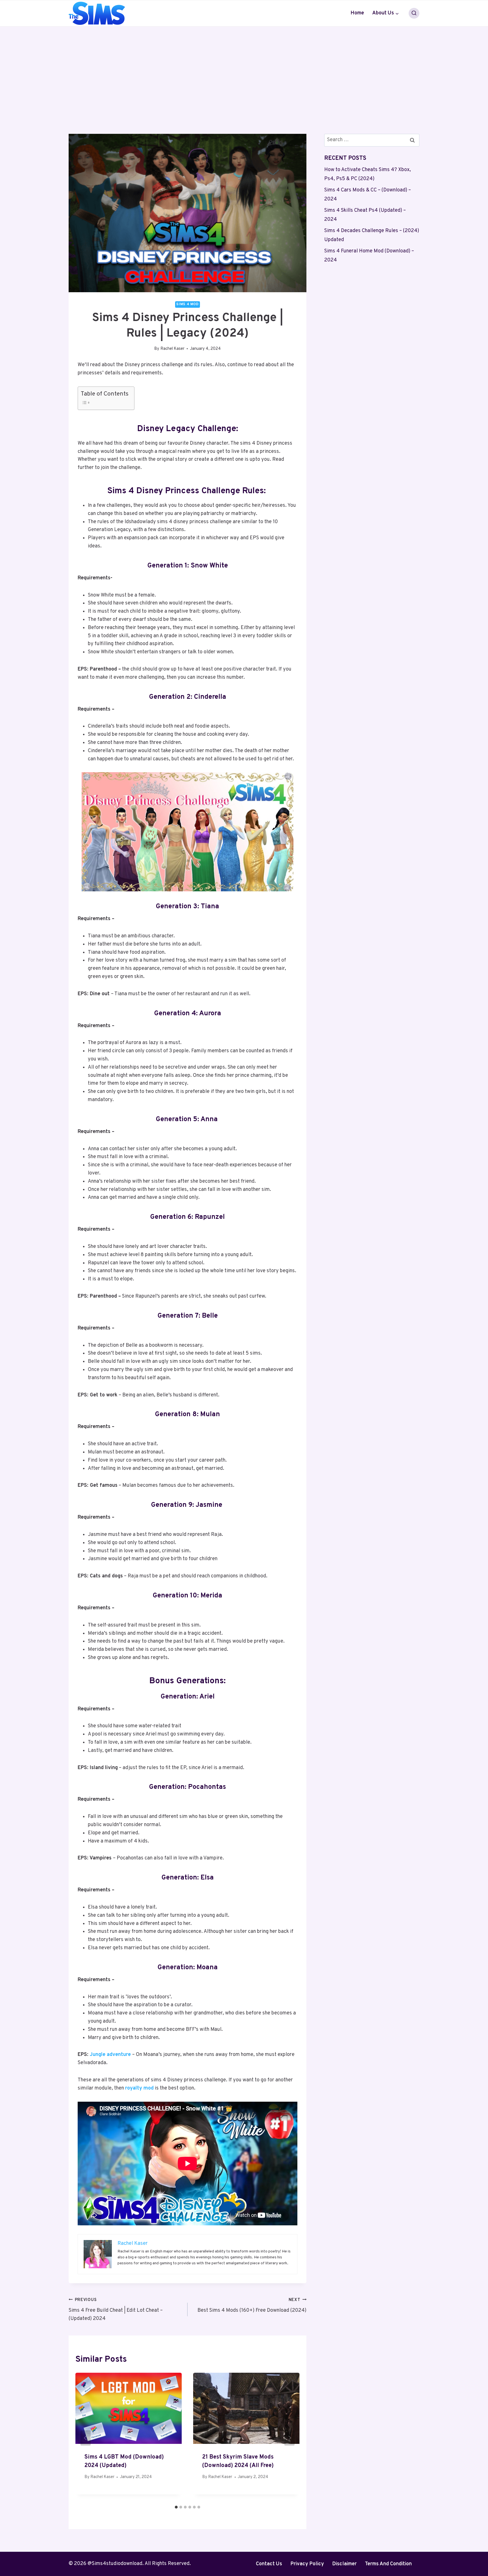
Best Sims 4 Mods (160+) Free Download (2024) (252, 2306)
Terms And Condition (388, 2564)
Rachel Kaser (172, 349)
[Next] (289, 2438)
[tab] (176, 2507)
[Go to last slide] (86, 2438)
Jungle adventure (110, 2055)
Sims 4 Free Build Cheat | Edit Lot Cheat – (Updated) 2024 (116, 2310)
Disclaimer (344, 2564)
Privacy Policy (307, 2564)
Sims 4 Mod (187, 304)
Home (357, 13)
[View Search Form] (414, 13)
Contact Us (269, 2564)
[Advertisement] (244, 69)
